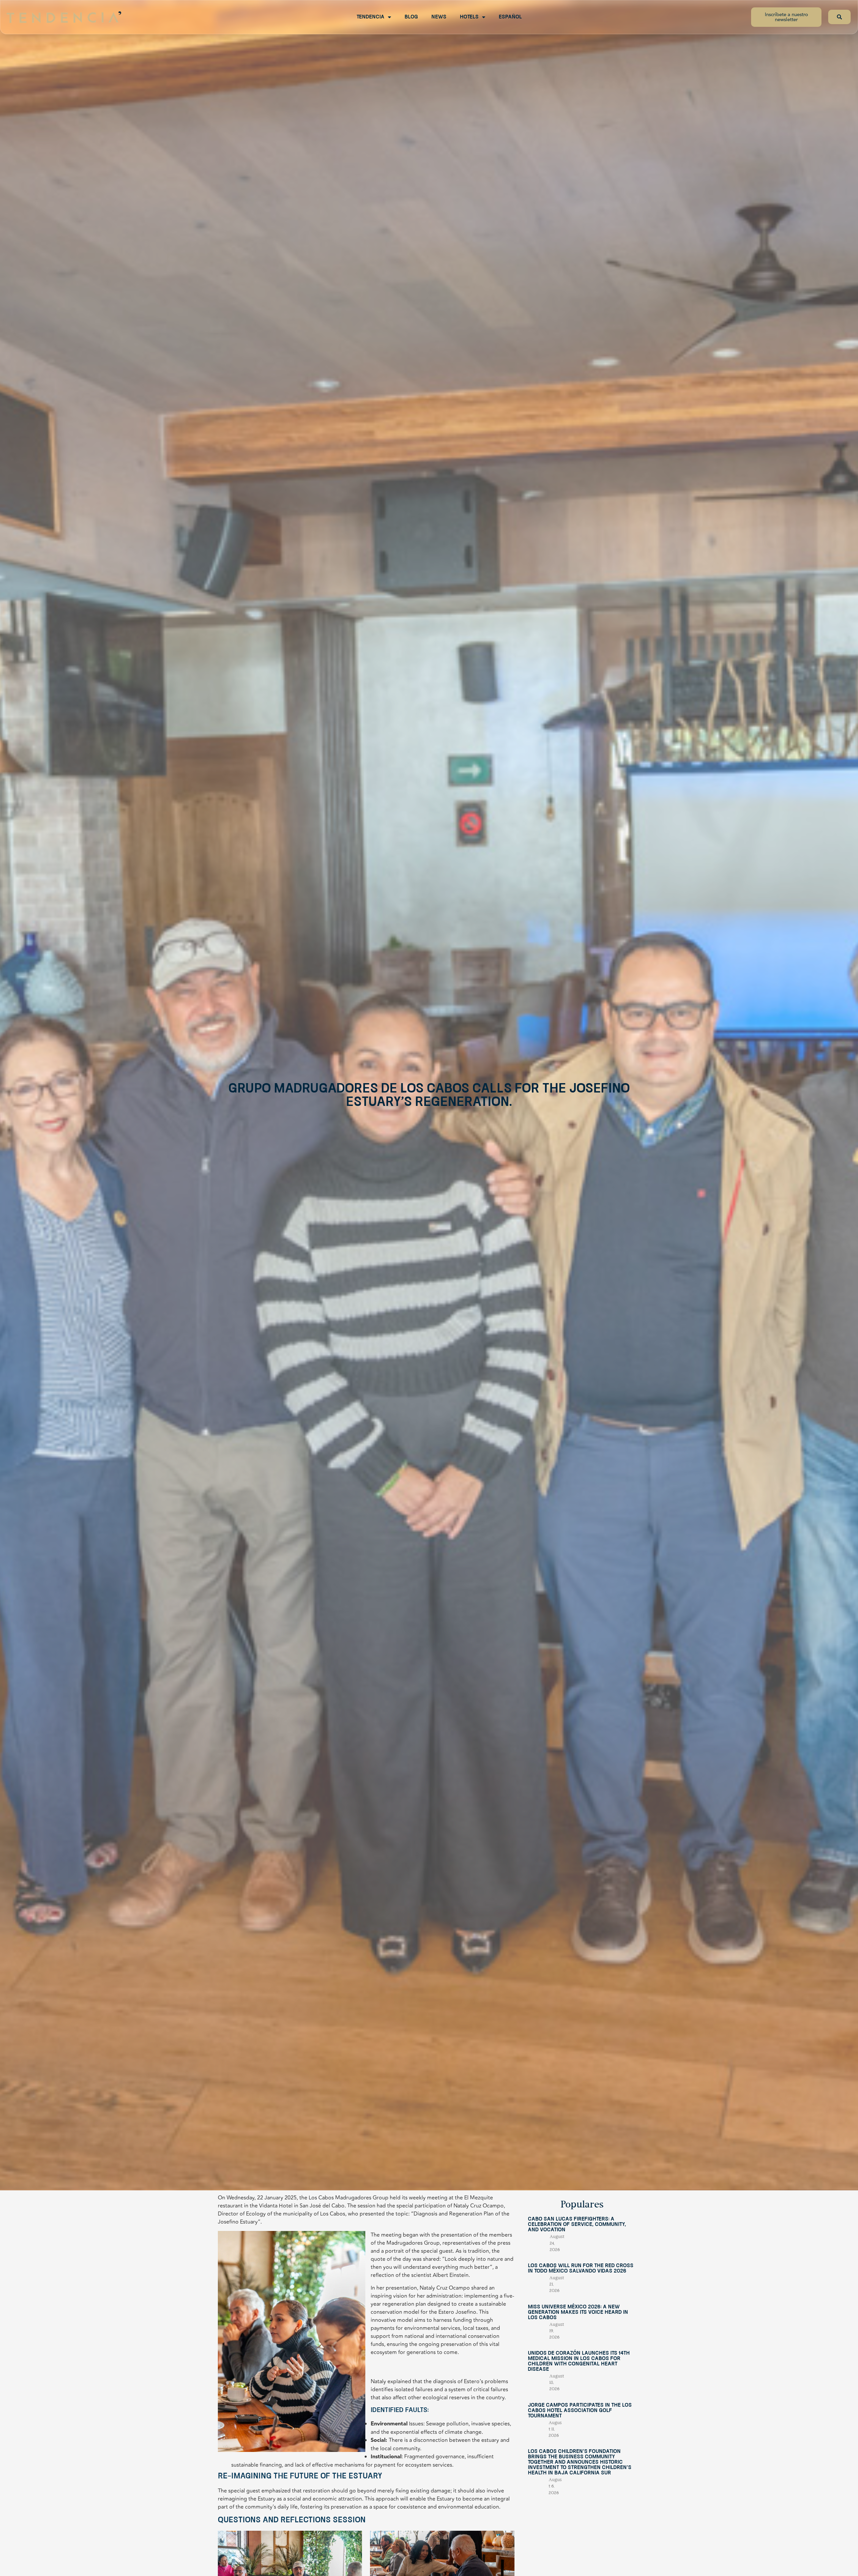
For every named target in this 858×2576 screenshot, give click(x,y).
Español (510, 17)
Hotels (469, 17)
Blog (411, 17)
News (439, 17)
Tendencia (371, 17)
